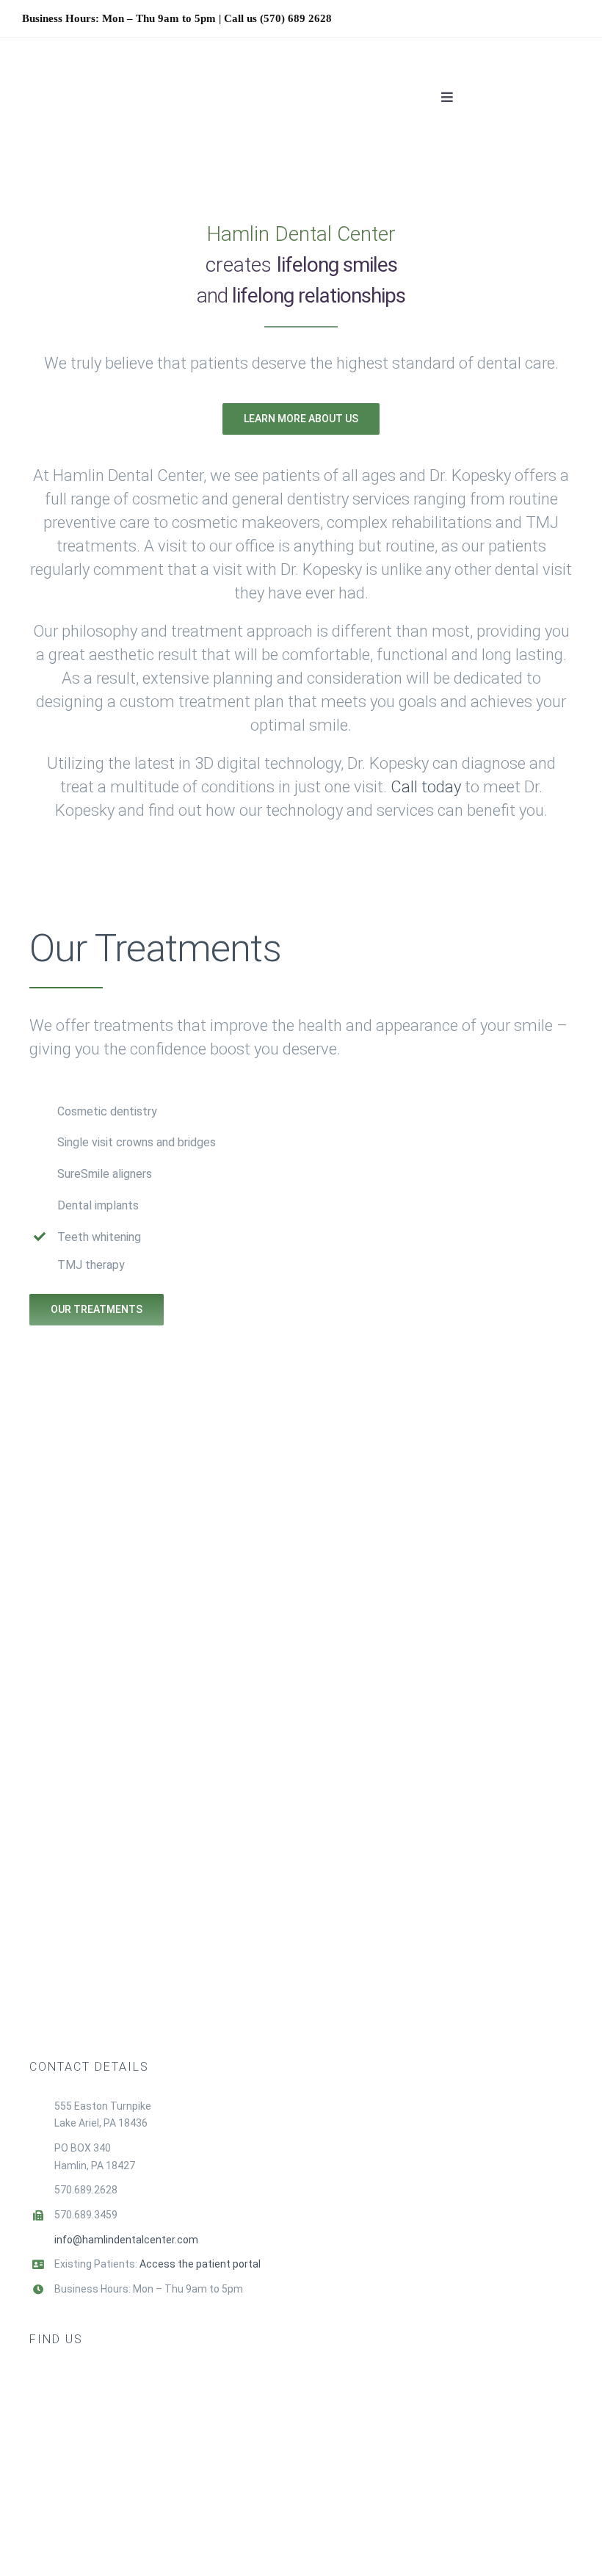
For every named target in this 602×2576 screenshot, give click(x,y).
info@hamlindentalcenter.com (126, 2240)
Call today (428, 787)
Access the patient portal (200, 2264)
